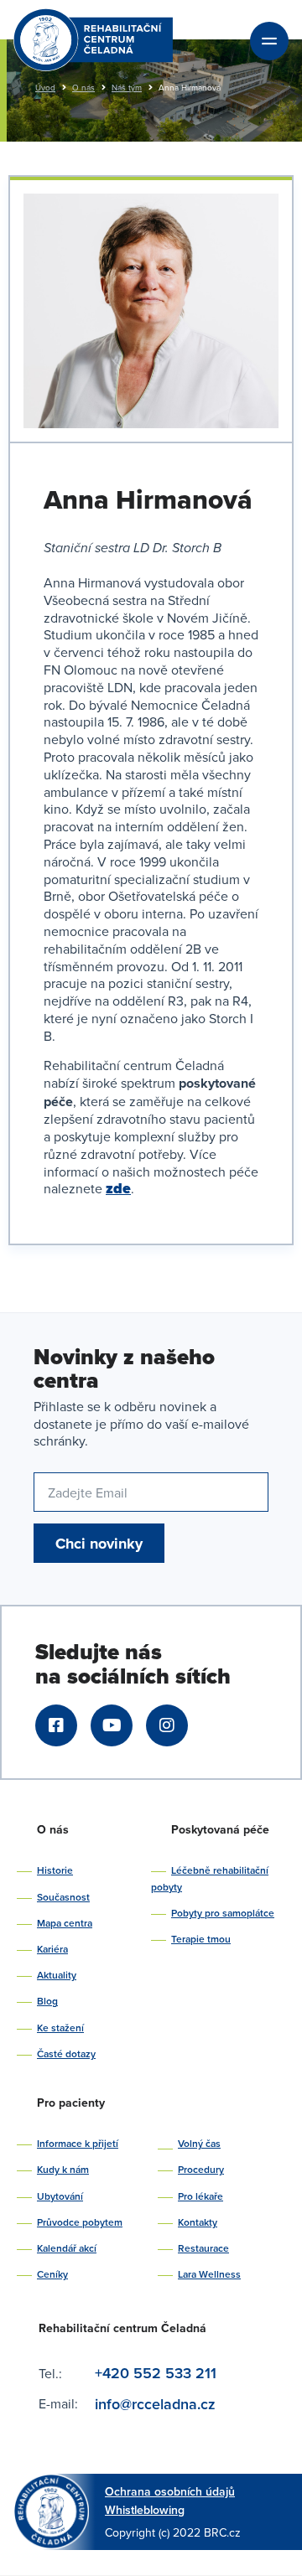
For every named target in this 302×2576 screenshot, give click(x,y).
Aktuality (57, 1975)
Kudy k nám (63, 2169)
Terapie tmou (201, 1939)
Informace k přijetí (78, 2143)
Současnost (63, 1897)
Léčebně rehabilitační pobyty (210, 1878)
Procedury (201, 2169)
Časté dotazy (66, 2054)
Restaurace (203, 2248)
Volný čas (199, 2143)
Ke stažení (60, 2028)
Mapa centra (65, 1923)
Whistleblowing (145, 2510)
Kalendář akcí (67, 2248)
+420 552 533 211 (156, 2373)
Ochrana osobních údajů (170, 2491)
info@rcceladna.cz (157, 2404)
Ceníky (52, 2274)
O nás (83, 87)
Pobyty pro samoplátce (223, 1913)
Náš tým (127, 87)
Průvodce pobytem (80, 2222)
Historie (55, 1870)
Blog (47, 2001)
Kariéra (52, 1949)
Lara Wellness (209, 2274)
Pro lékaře (200, 2196)
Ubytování (60, 2196)
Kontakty (198, 2222)
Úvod (45, 87)
